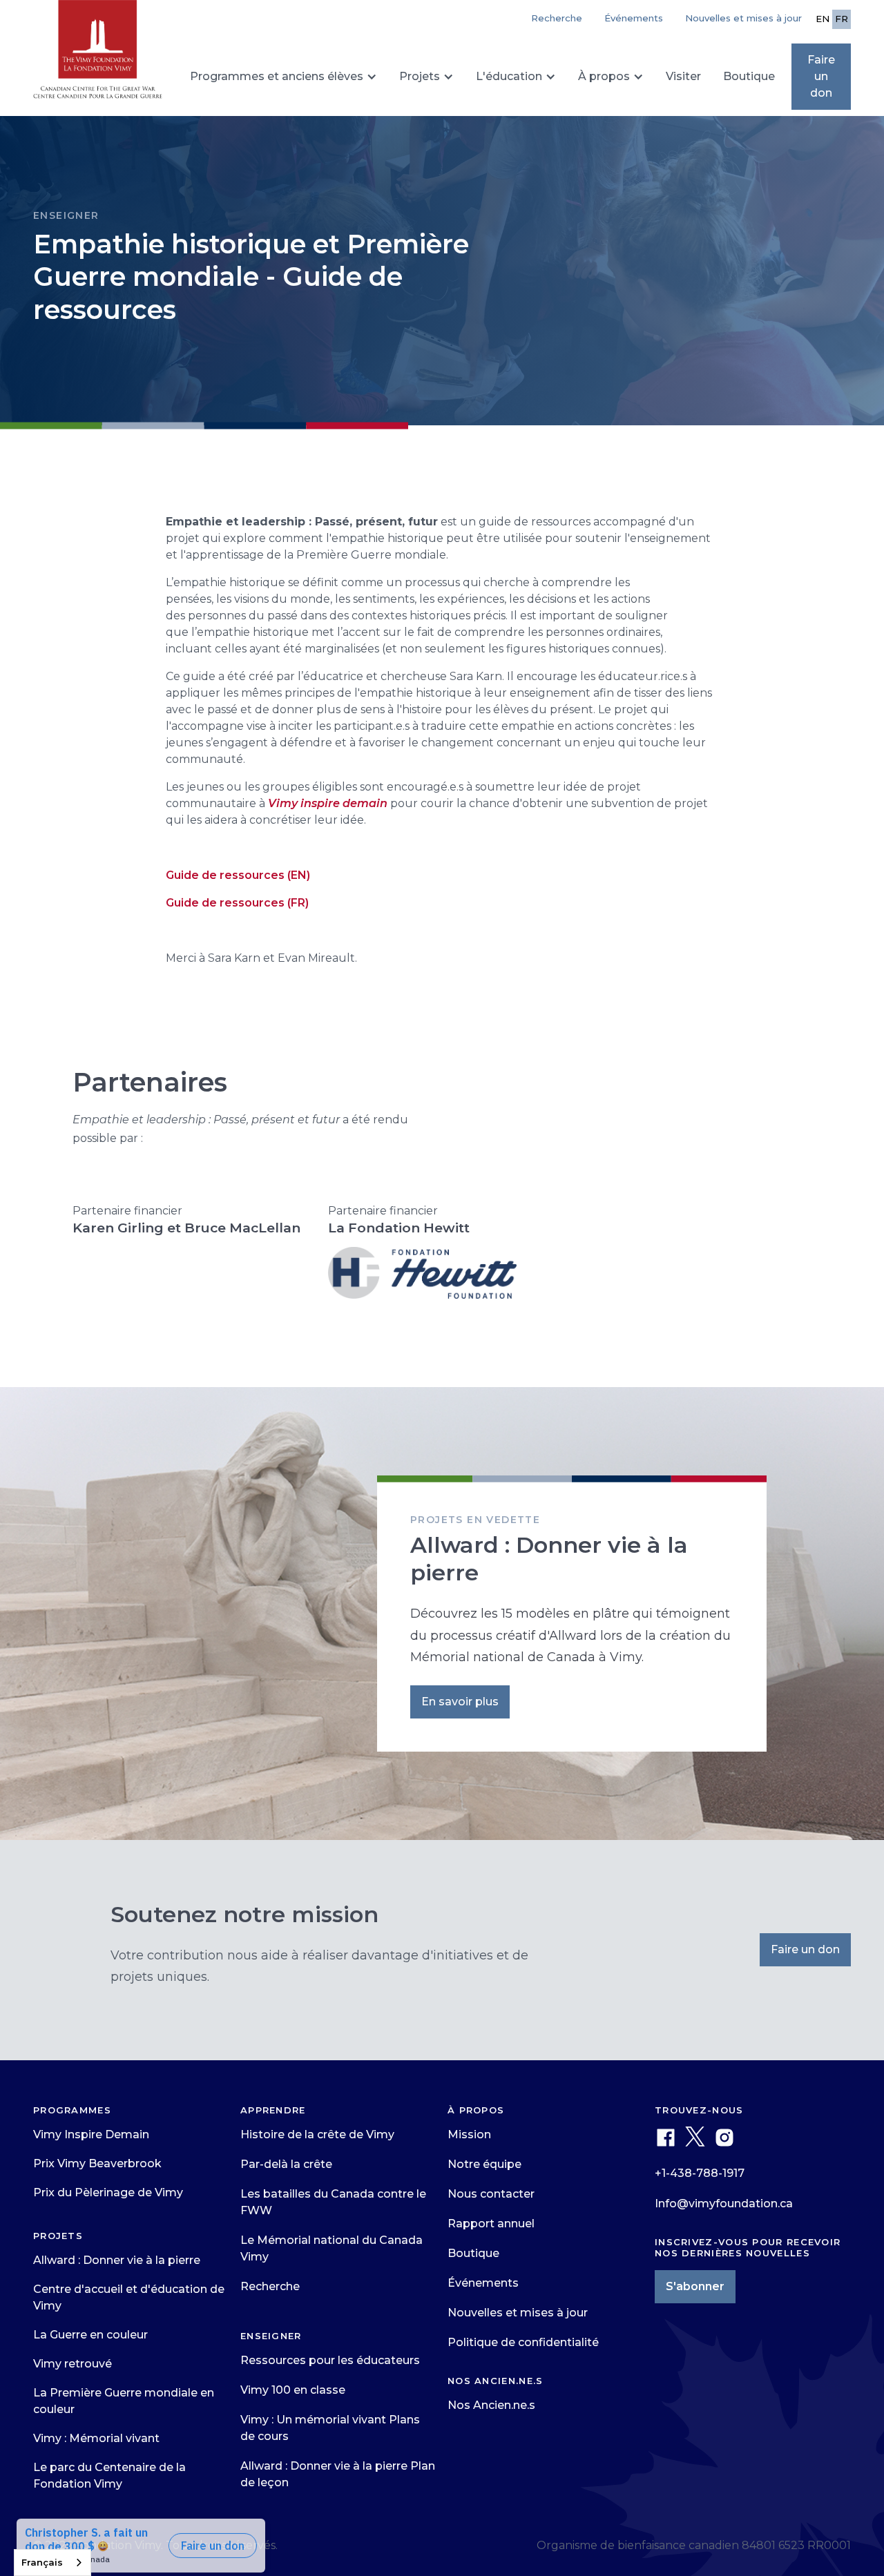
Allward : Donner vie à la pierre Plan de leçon (338, 2474)
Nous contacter (491, 2194)
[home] (98, 55)
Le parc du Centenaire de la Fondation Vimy (109, 2476)
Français (42, 2562)
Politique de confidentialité (523, 2342)
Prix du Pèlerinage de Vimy (108, 2192)
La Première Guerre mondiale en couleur (124, 2401)
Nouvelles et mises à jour (743, 18)
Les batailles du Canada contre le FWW (333, 2202)
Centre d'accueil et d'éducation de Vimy (129, 2297)
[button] (284, 77)
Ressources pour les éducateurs (330, 2360)
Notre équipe (484, 2164)
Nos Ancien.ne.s (491, 2405)
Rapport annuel (491, 2224)
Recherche (270, 2286)
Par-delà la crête (286, 2164)
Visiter (683, 76)
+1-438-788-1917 (700, 2173)
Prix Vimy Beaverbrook (97, 2163)
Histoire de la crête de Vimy (317, 2134)
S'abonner (695, 2286)
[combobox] (52, 2563)
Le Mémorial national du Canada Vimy (331, 2248)
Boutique (749, 76)
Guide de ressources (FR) (237, 903)
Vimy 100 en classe (293, 2390)
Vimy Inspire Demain (91, 2134)
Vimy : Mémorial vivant (96, 2438)
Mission (469, 2134)
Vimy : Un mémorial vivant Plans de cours (330, 2428)
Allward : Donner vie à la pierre (117, 2260)
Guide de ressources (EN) (238, 875)
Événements (634, 18)
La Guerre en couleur (90, 2335)
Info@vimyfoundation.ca (724, 2204)
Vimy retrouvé (73, 2364)
